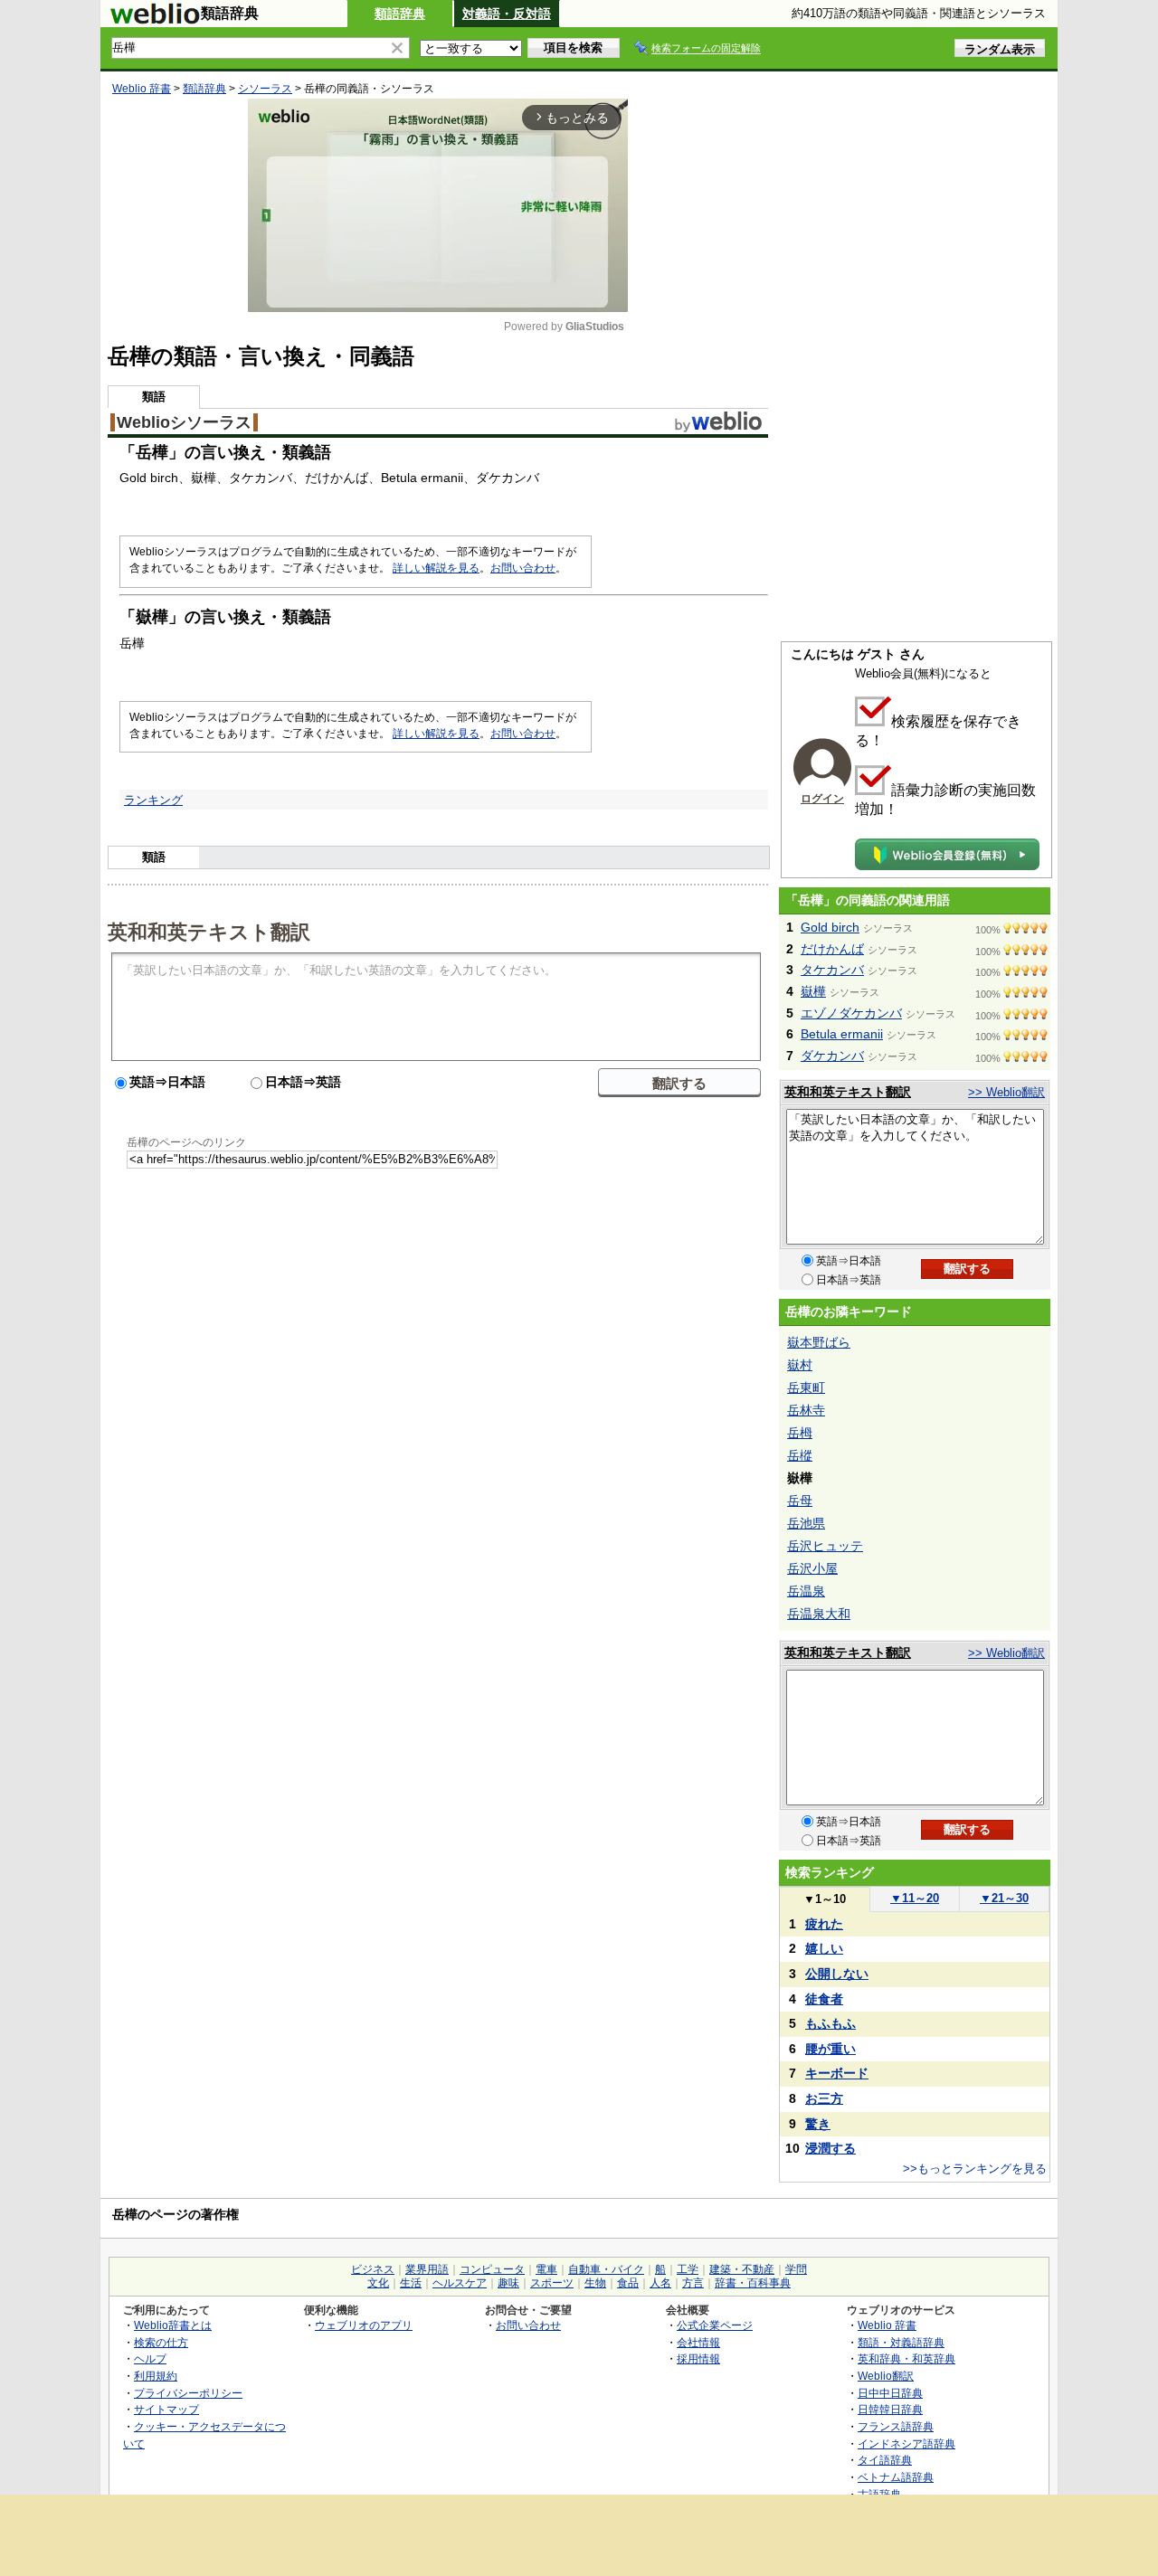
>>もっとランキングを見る (975, 2169)
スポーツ (552, 2283)
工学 (688, 2269)
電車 (546, 2269)
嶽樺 (813, 991)
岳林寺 (806, 1410)
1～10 (825, 1899)
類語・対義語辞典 (901, 2342)
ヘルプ (150, 2358)
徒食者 (824, 1999)
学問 (796, 2269)
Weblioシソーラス (184, 422)
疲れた (824, 1924)
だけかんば (832, 949)
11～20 (915, 1898)
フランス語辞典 (896, 2426)
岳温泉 (806, 1591)
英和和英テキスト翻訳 (209, 931)
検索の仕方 (161, 2342)
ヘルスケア (460, 2283)
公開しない (837, 1974)
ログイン (822, 799)
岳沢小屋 (812, 1568)
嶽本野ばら (819, 1342)
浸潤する (831, 2148)
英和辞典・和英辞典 (906, 2358)
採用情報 (698, 2358)
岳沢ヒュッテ (825, 1546)
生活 (411, 2283)
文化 (378, 2283)
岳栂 (800, 1433)
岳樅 (800, 1455)
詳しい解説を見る (436, 568)
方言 (693, 2283)
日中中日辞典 (890, 2393)
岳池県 (806, 1523)
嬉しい (824, 1948)
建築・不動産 (742, 2269)
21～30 (1004, 1898)
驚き (818, 2124)
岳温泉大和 (819, 1614)
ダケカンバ (832, 1056)
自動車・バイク (606, 2269)
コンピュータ (492, 2269)
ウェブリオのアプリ (364, 2325)
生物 (595, 2283)
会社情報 (698, 2342)
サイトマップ (166, 2409)
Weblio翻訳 (886, 2376)
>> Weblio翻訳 (1006, 1092)
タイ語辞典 (885, 2460)
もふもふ (831, 2023)
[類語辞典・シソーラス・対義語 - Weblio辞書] (155, 20)
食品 (628, 2283)
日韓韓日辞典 (890, 2409)
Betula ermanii (842, 1034)
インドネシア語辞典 (906, 2443)
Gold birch (830, 927)
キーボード (837, 2073)
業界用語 (427, 2269)
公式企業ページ (715, 2325)
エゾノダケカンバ (851, 1013)
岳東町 (806, 1387)
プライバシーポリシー (188, 2393)
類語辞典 (400, 14)
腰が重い (831, 2049)
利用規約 (156, 2376)
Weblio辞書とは (173, 2325)
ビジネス (373, 2269)
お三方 (824, 2098)
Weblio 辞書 (142, 89)
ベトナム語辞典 (896, 2477)
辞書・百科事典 (753, 2283)
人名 (660, 2283)
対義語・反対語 (507, 14)
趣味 (508, 2283)
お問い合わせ (523, 568)
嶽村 (800, 1365)
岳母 (800, 1501)
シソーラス (265, 89)
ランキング (153, 800)
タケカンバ (832, 970)
